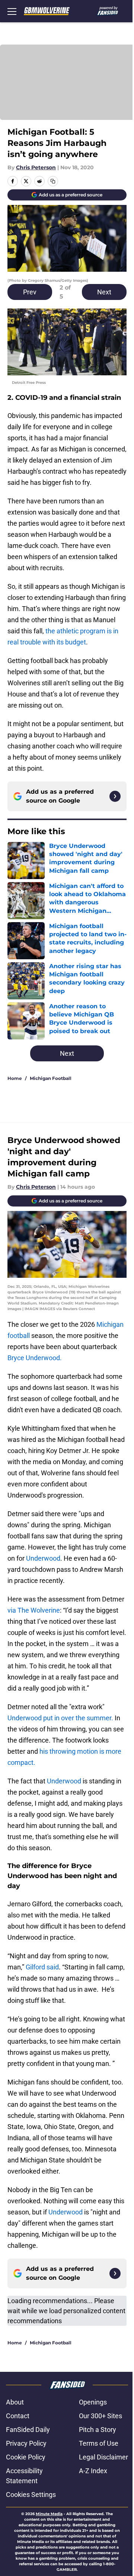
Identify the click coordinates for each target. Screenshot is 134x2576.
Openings (93, 2402)
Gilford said (42, 1967)
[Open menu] (12, 11)
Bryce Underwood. (35, 1358)
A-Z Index (93, 2471)
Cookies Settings (31, 2495)
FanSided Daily (28, 2430)
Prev (30, 292)
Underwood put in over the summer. (60, 1718)
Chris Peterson (36, 167)
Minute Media (49, 2514)
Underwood (43, 1558)
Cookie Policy (26, 2457)
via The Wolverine (34, 1610)
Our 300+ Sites (100, 2416)
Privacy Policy (26, 2443)
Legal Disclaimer (103, 2457)
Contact (18, 2416)
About (15, 2402)
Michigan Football (51, 1078)
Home (15, 1078)
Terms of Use (99, 2443)
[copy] (53, 181)
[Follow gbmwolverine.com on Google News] (115, 796)
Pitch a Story (98, 2430)
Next (104, 292)
